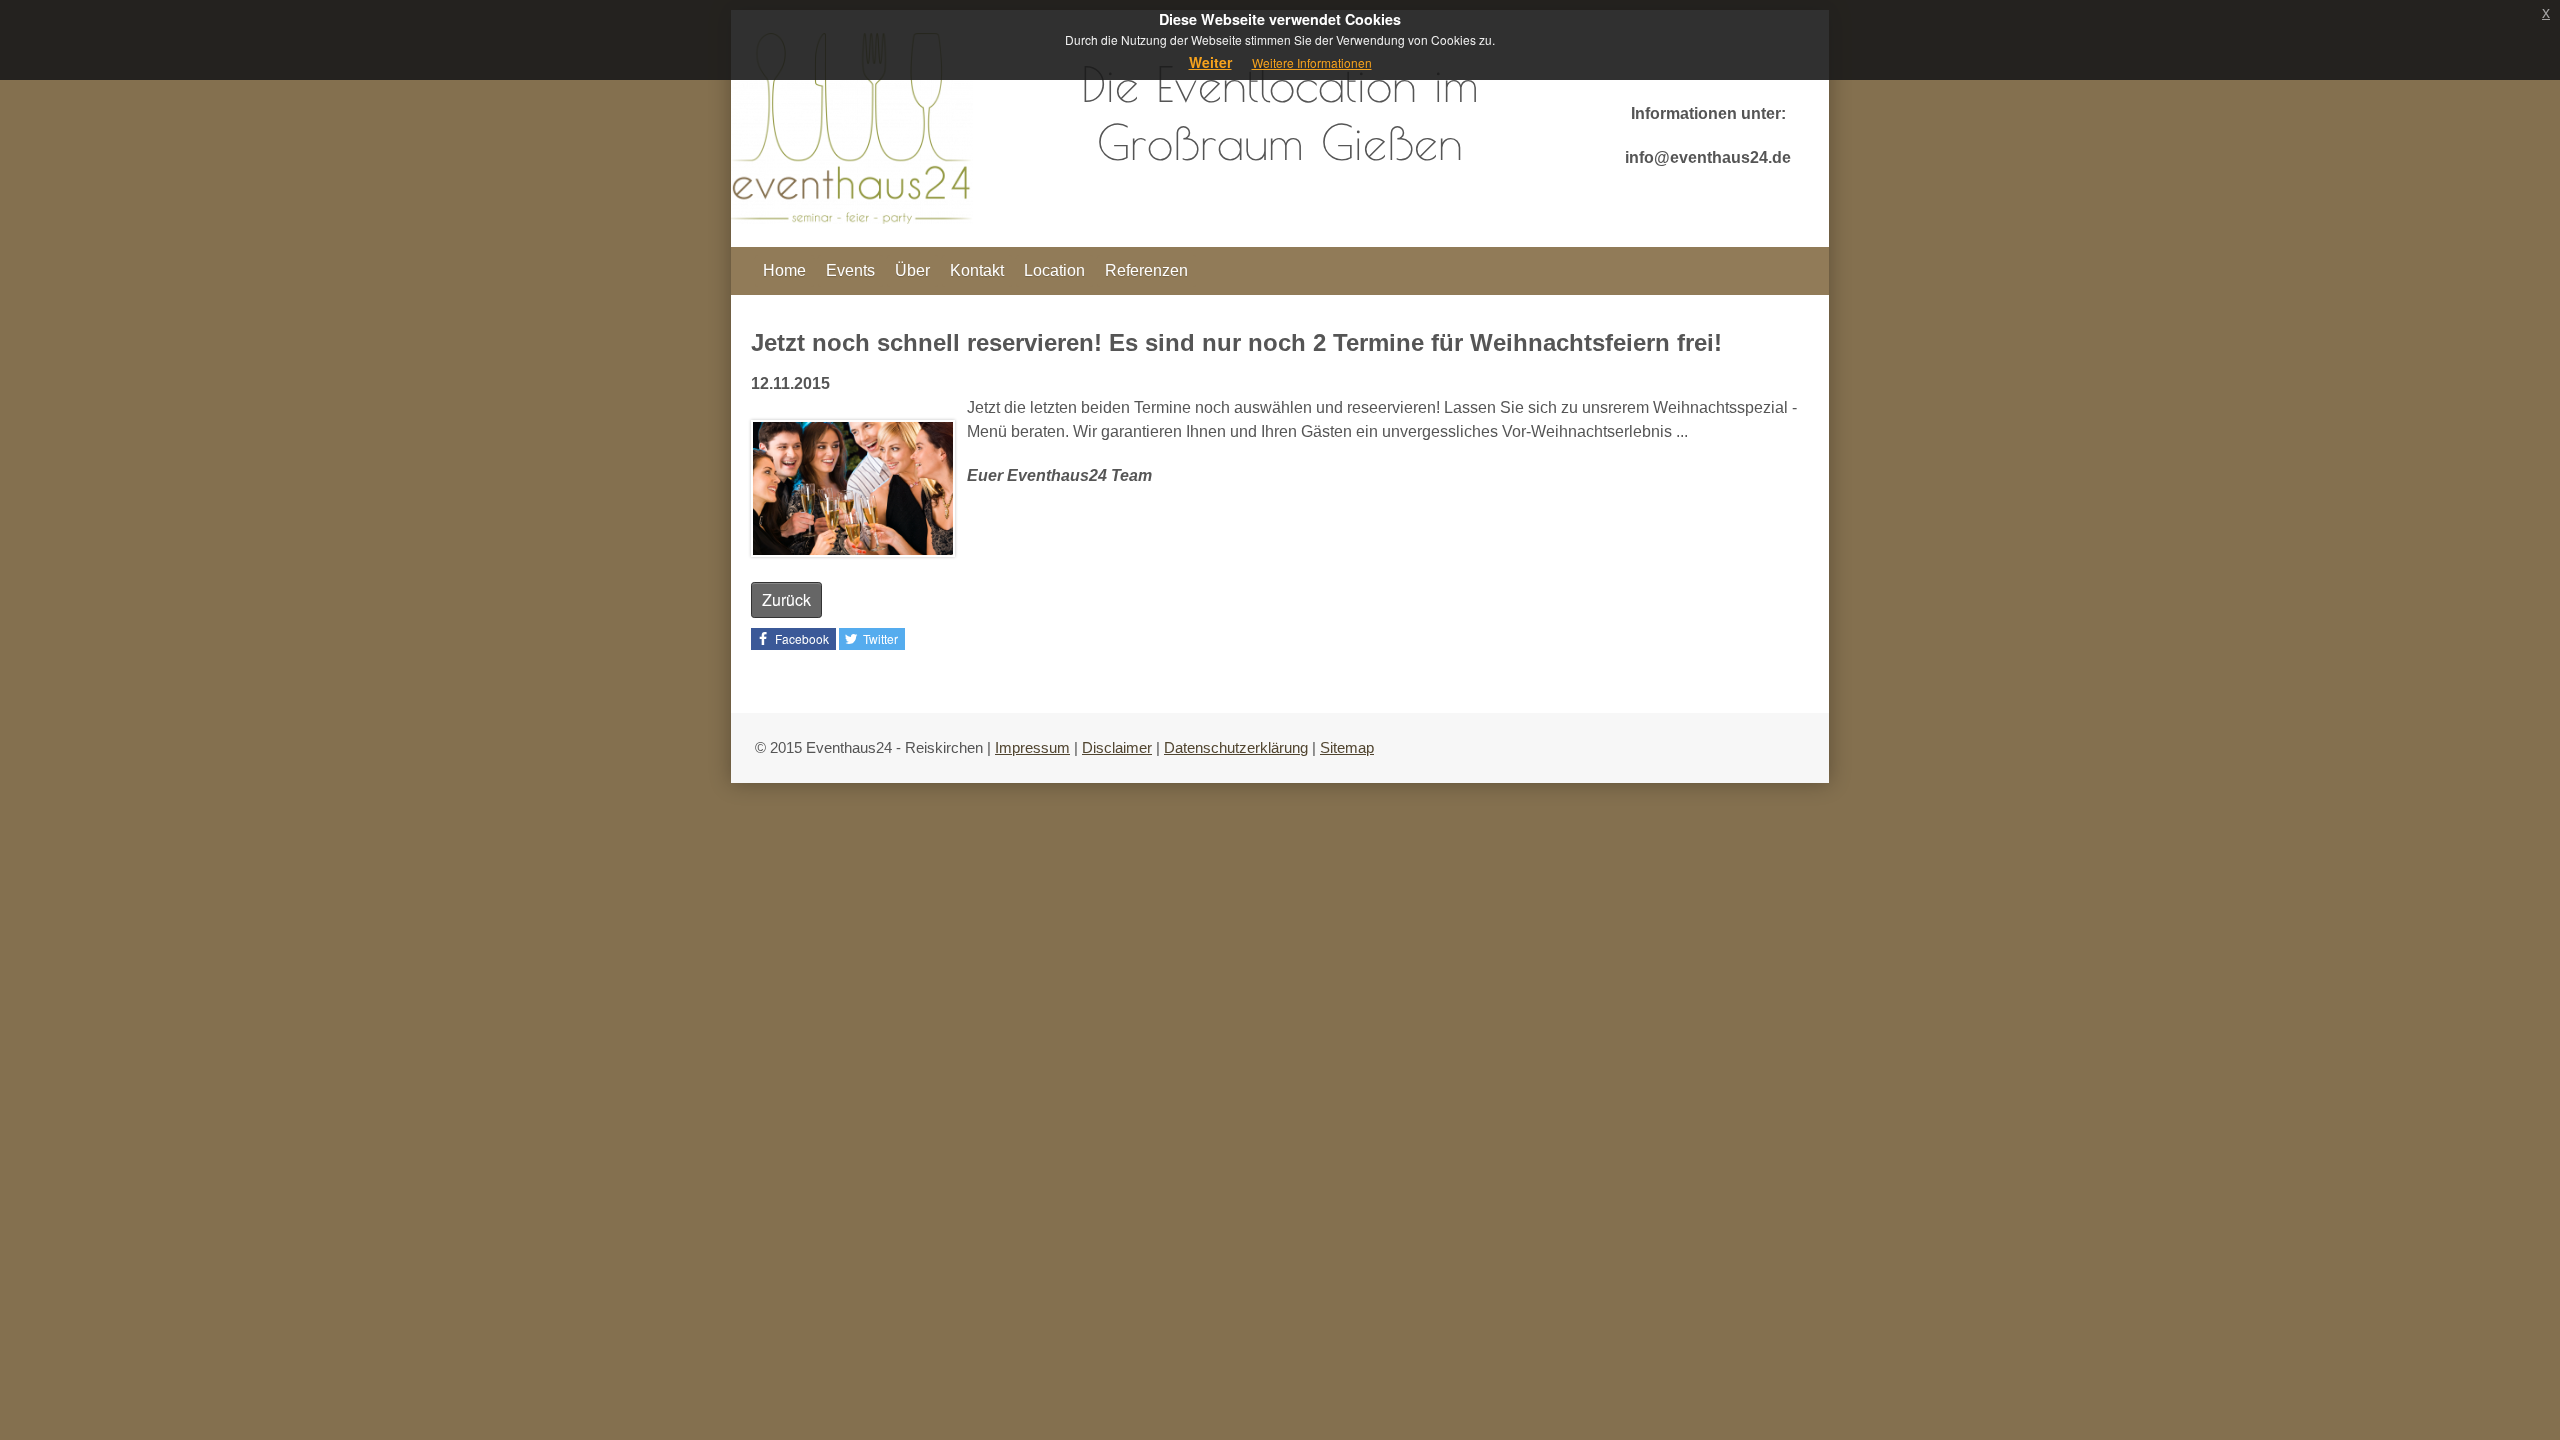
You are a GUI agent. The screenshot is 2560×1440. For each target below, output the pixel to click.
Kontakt (977, 270)
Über (912, 270)
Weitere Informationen (1312, 62)
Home (784, 270)
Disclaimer (1117, 747)
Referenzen (1146, 270)
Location (1054, 270)
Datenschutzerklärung (1236, 747)
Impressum (1032, 747)
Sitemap (1347, 747)
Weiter (1210, 62)
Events (850, 270)
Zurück (786, 599)
